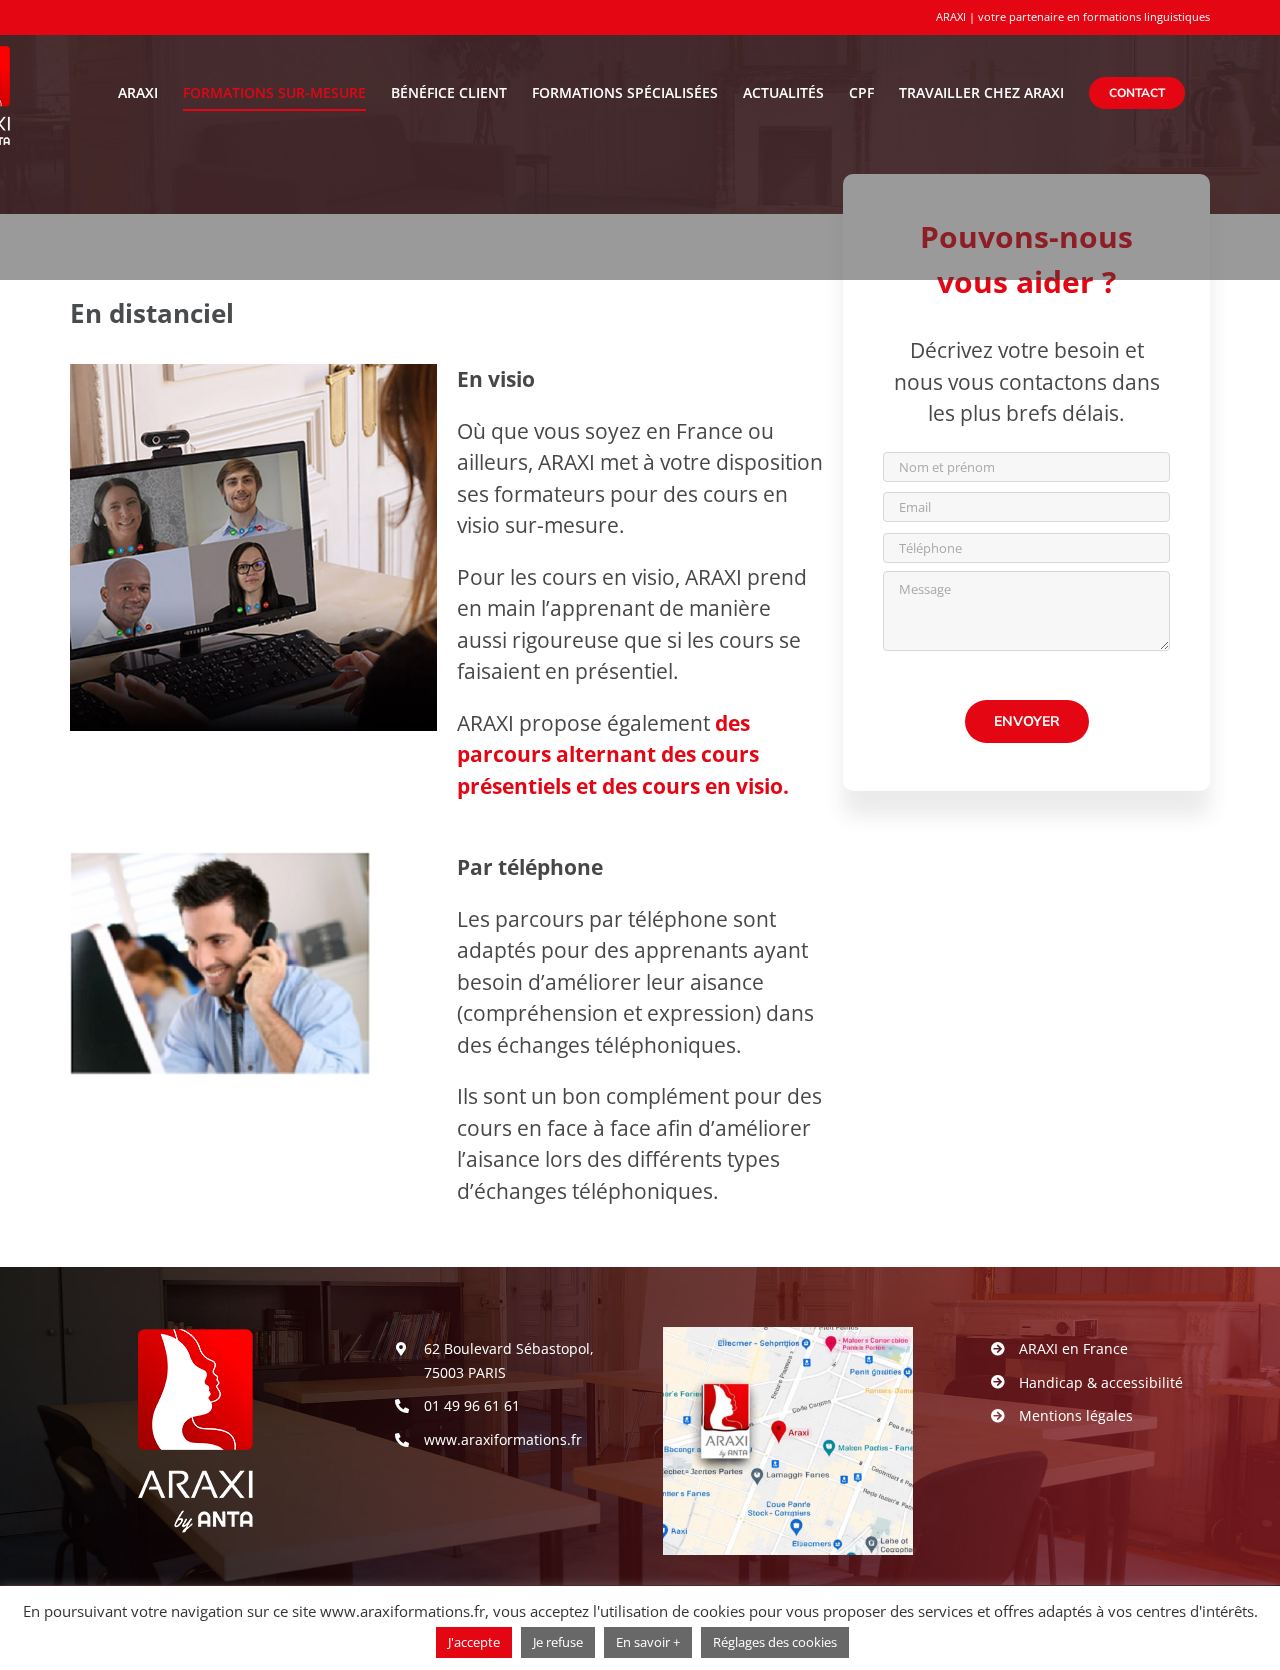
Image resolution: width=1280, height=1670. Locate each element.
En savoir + (648, 1642)
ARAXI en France (1073, 1348)
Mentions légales (1076, 1415)
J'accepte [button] (474, 1642)
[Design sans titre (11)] (788, 1337)
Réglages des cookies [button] (775, 1642)
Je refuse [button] (558, 1642)
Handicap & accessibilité (1101, 1382)
